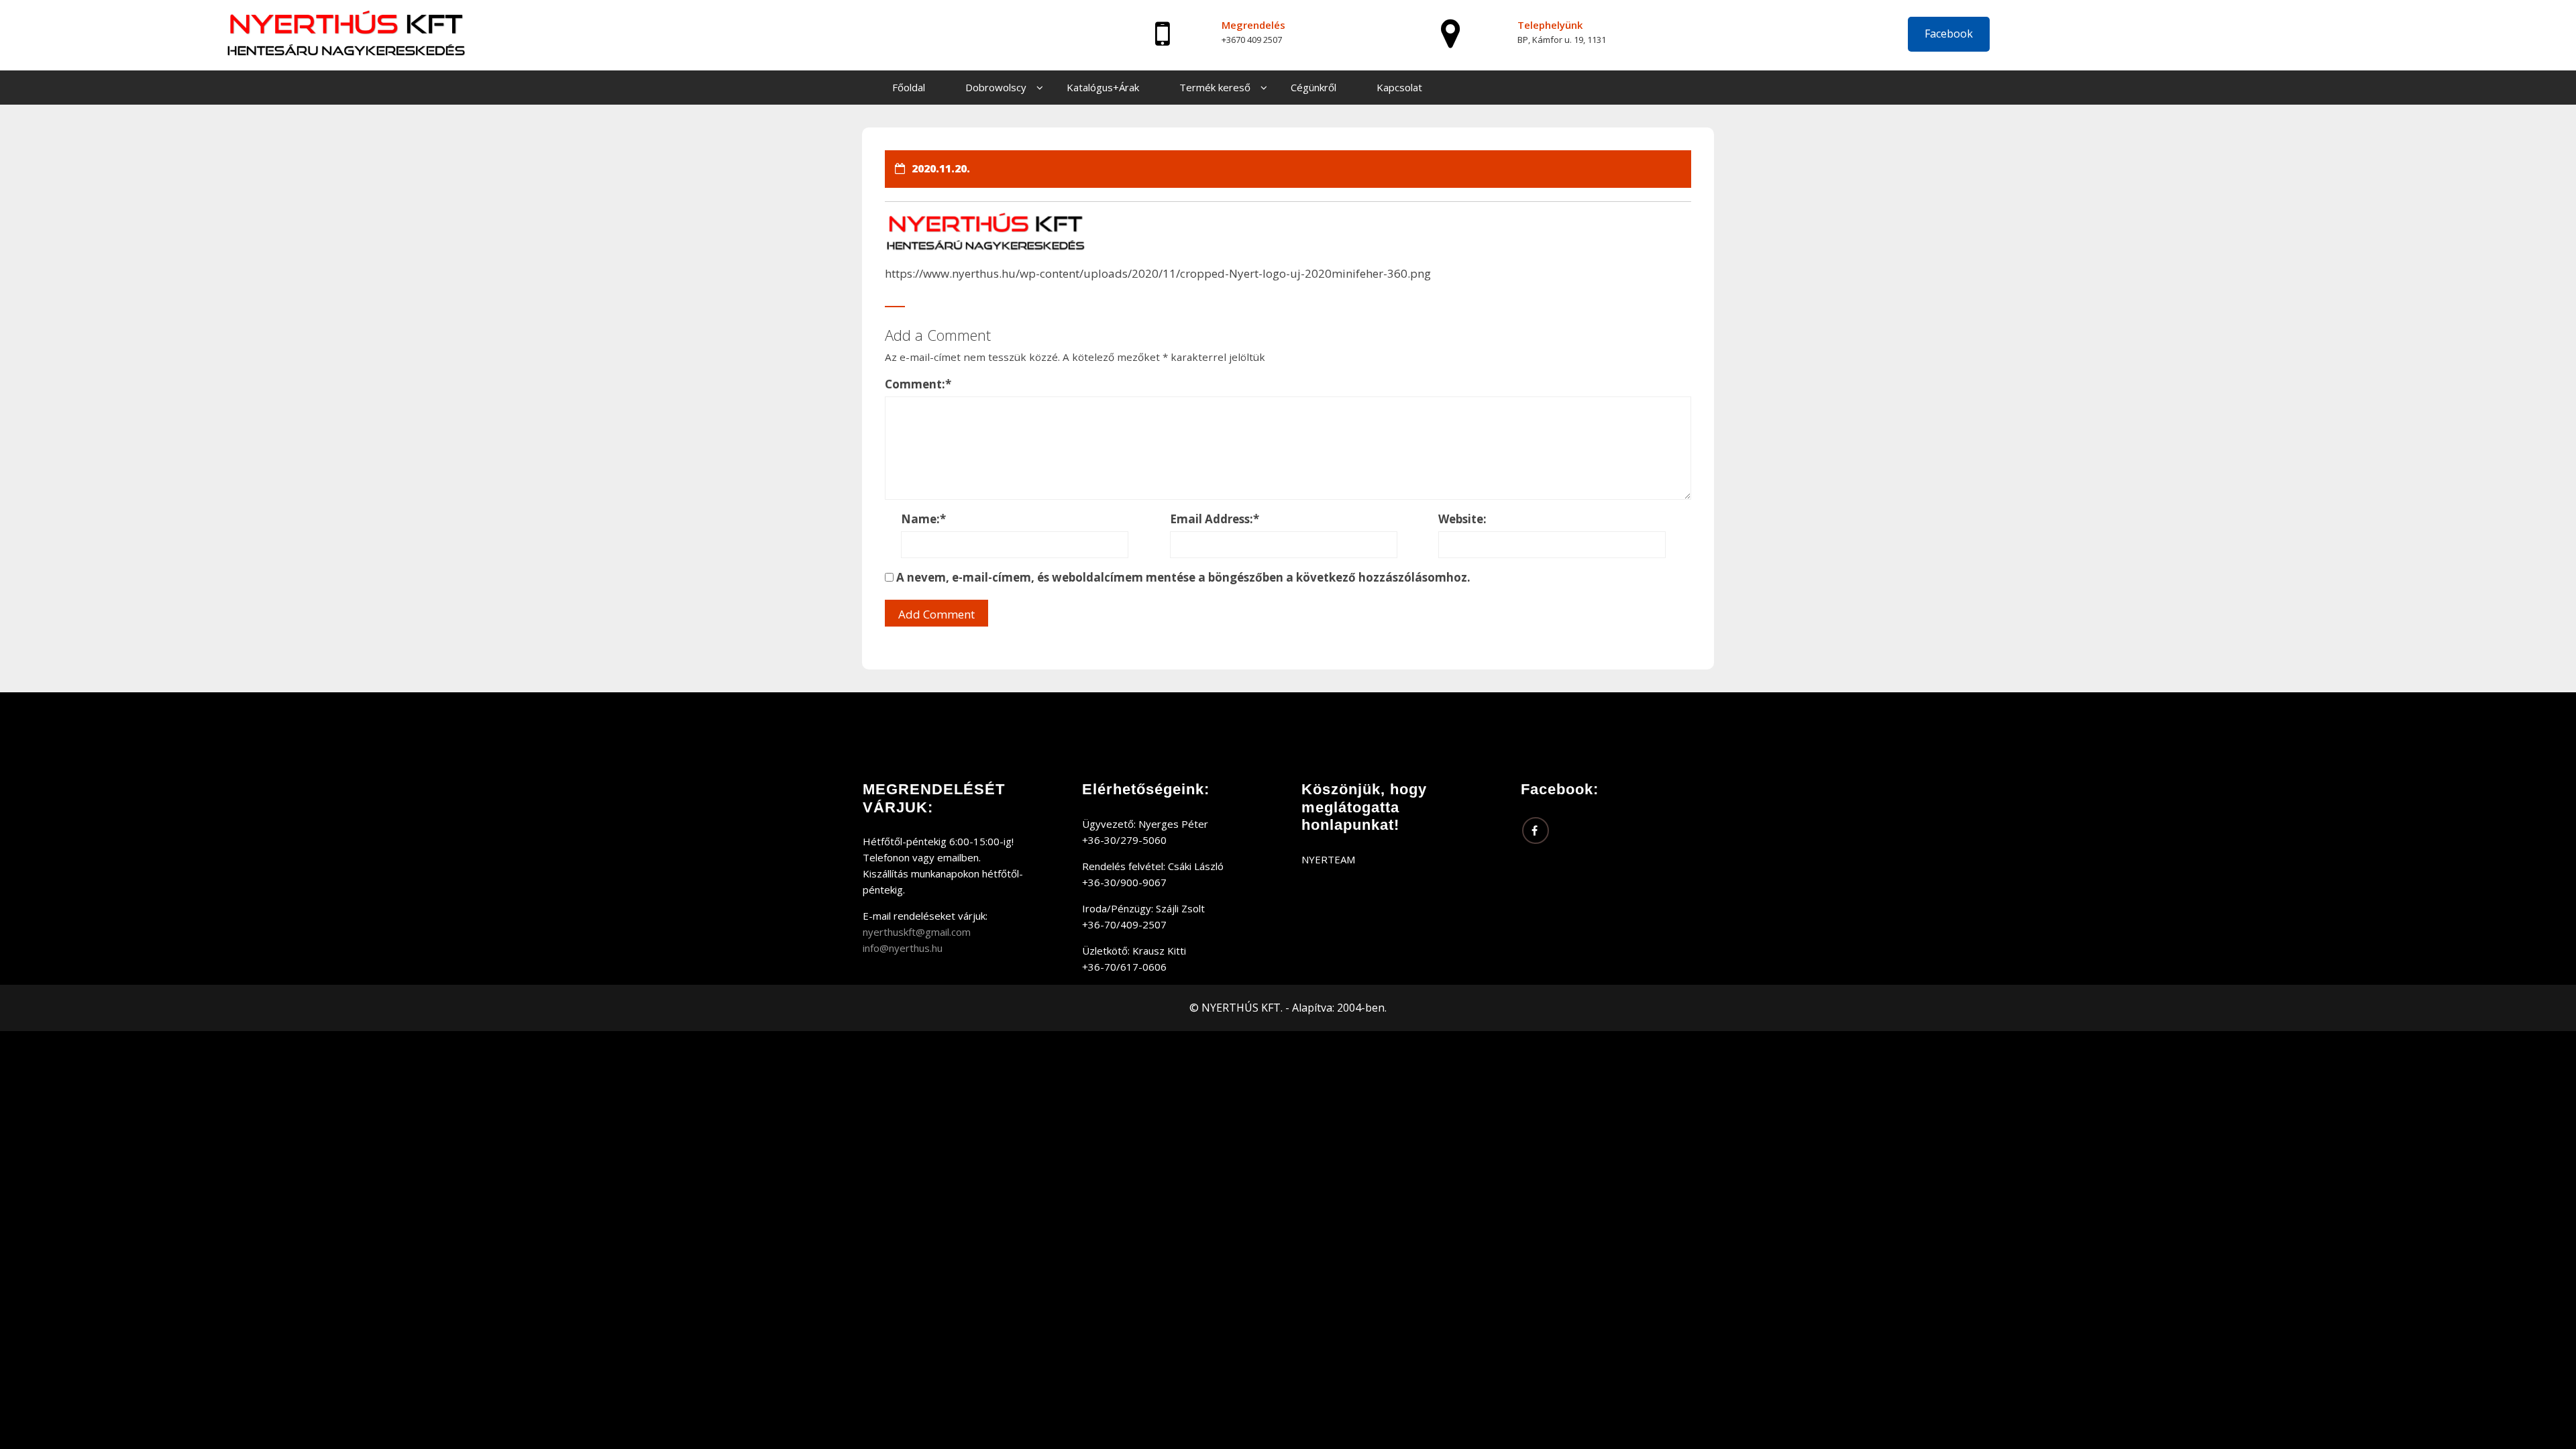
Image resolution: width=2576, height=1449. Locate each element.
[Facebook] (1536, 830)
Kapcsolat (1399, 87)
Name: (923, 519)
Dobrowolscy (996, 87)
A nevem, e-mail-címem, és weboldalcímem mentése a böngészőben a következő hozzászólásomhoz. (1183, 577)
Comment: (918, 384)
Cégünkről (1313, 87)
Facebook (1949, 34)
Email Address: (1215, 519)
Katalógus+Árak (1103, 87)
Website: (1462, 519)
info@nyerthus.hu (903, 948)
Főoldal (909, 87)
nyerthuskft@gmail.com (917, 932)
